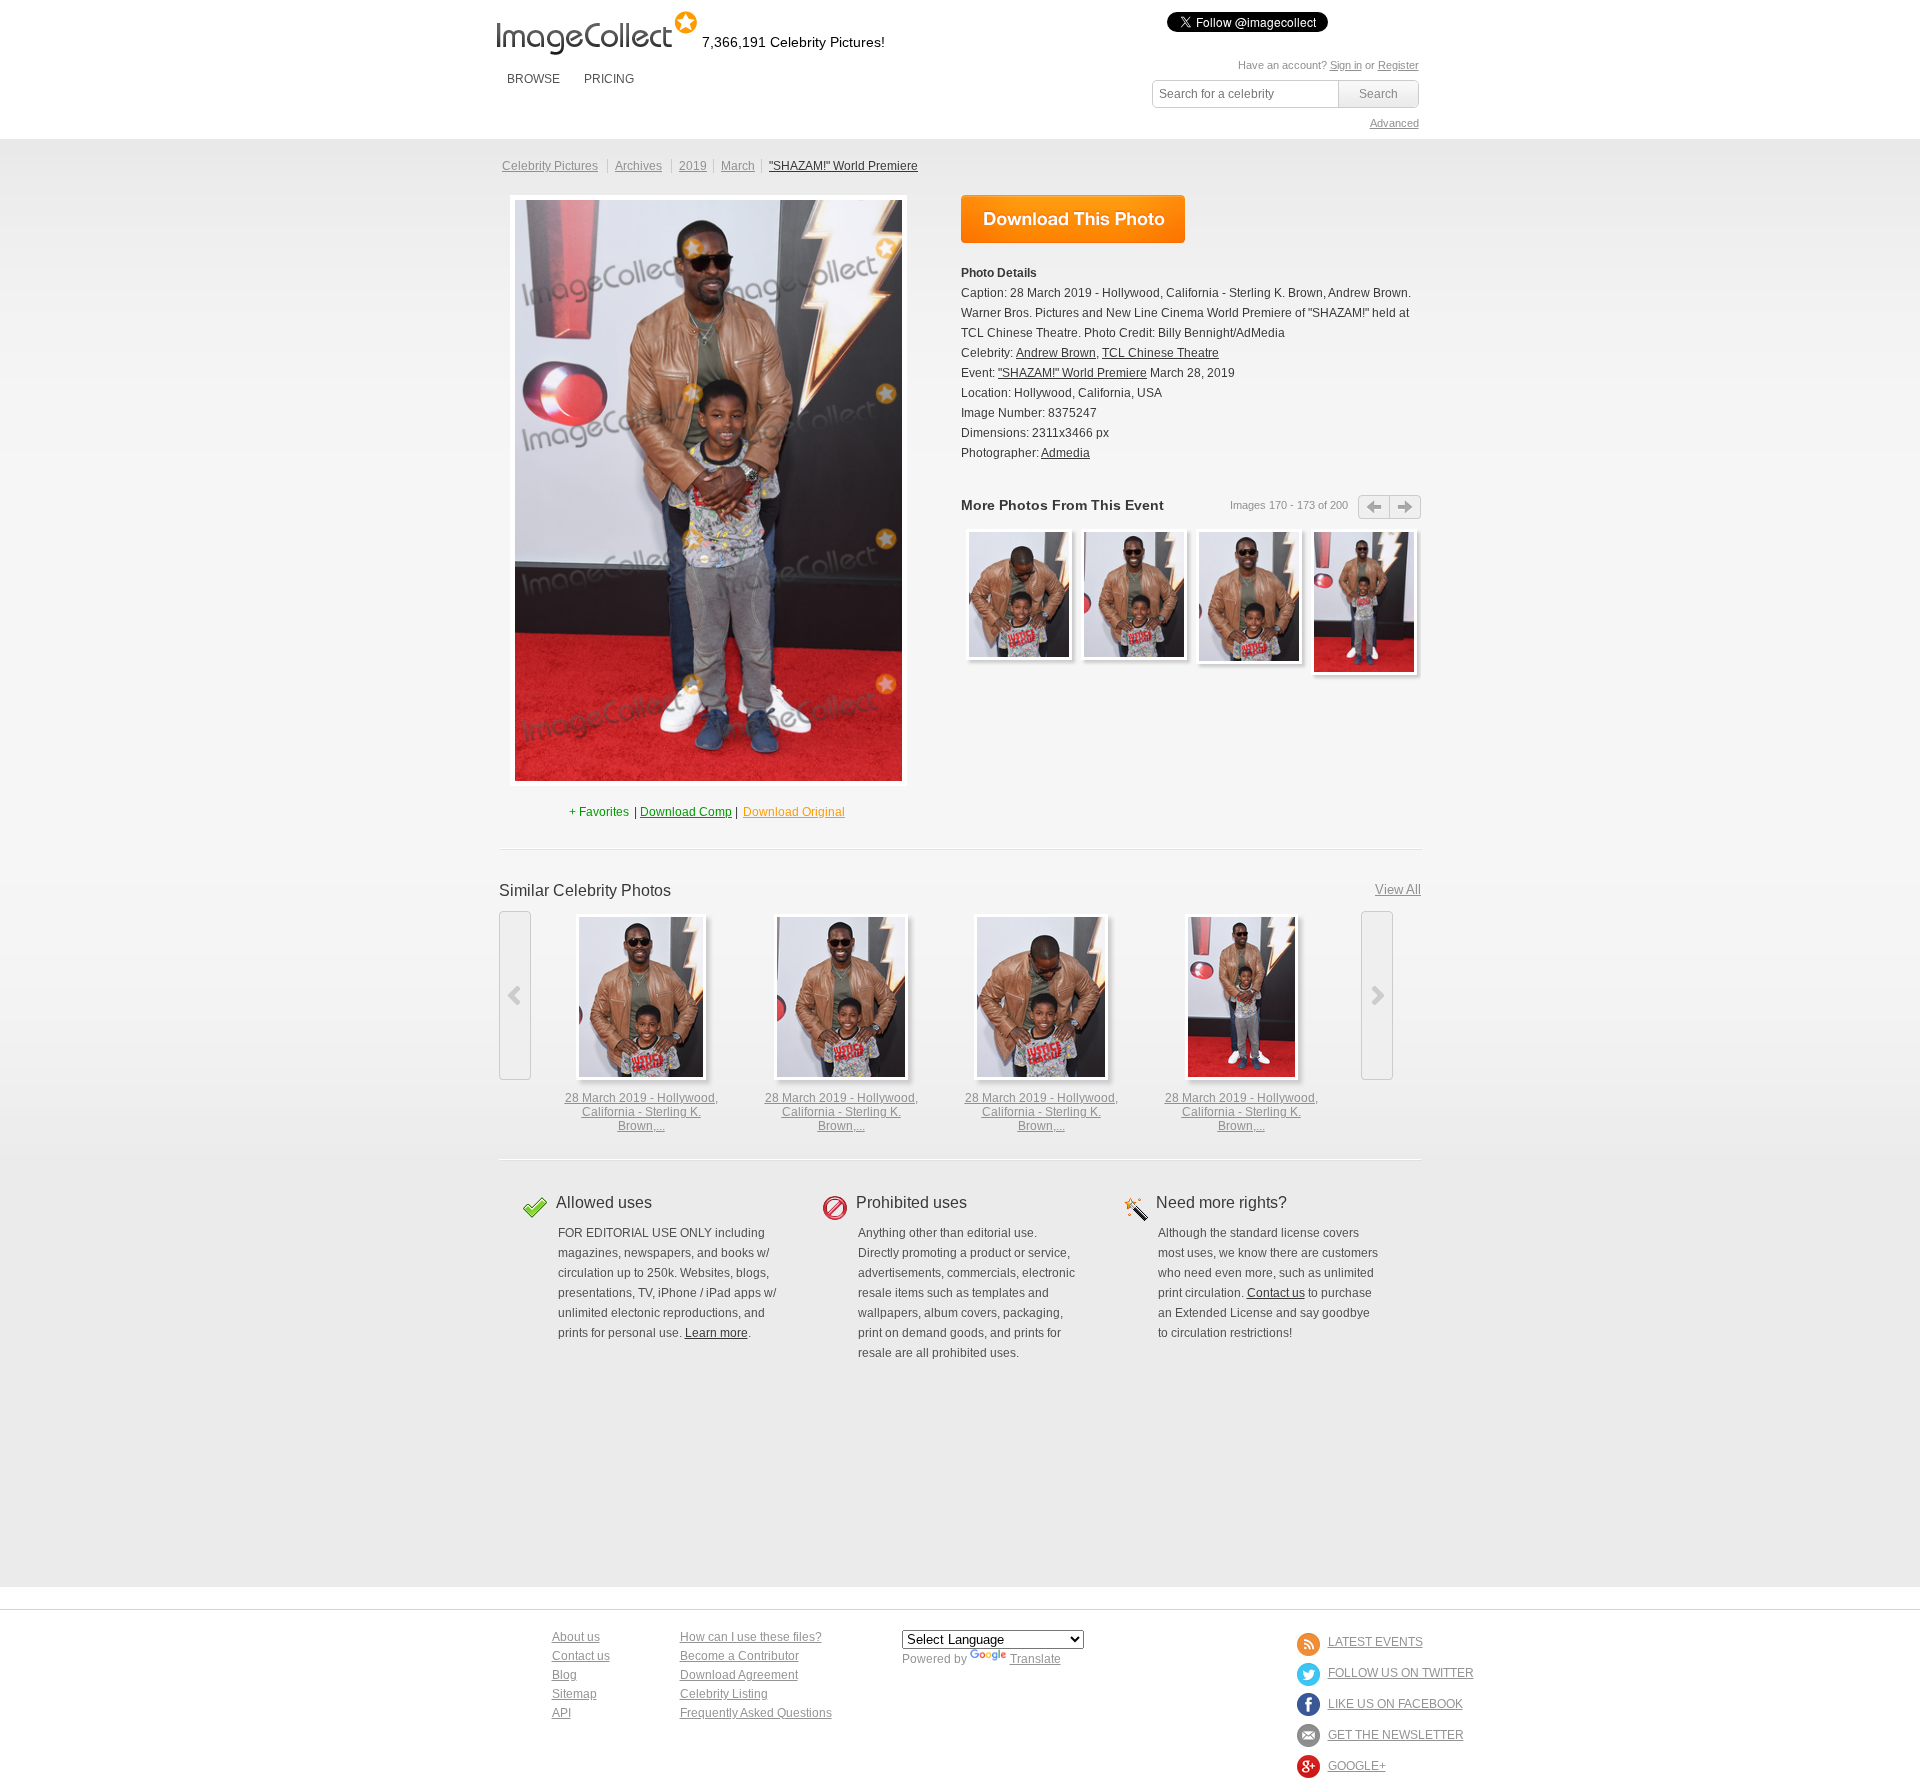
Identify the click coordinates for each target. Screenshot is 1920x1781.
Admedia (1065, 453)
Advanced (1394, 123)
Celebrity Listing (724, 1694)
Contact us (1276, 1293)
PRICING (609, 79)
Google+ (1357, 1766)
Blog (564, 1675)
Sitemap (574, 1694)
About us (576, 1637)
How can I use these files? (751, 1637)
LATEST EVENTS (1375, 1642)
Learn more (716, 1333)
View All (1398, 889)
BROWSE (533, 79)
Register (1398, 65)
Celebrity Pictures (550, 166)
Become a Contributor (739, 1656)
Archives (638, 166)
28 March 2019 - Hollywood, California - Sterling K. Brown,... (641, 1112)
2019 (693, 166)
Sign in (1346, 65)
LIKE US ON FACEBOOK (1395, 1704)
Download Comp (686, 812)
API (561, 1713)
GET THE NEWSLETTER (1396, 1735)
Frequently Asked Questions (756, 1713)
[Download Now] (1073, 219)
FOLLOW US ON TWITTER (1401, 1673)
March (738, 166)
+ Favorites (600, 812)
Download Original (794, 812)
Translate (1035, 1659)
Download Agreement (739, 1675)
